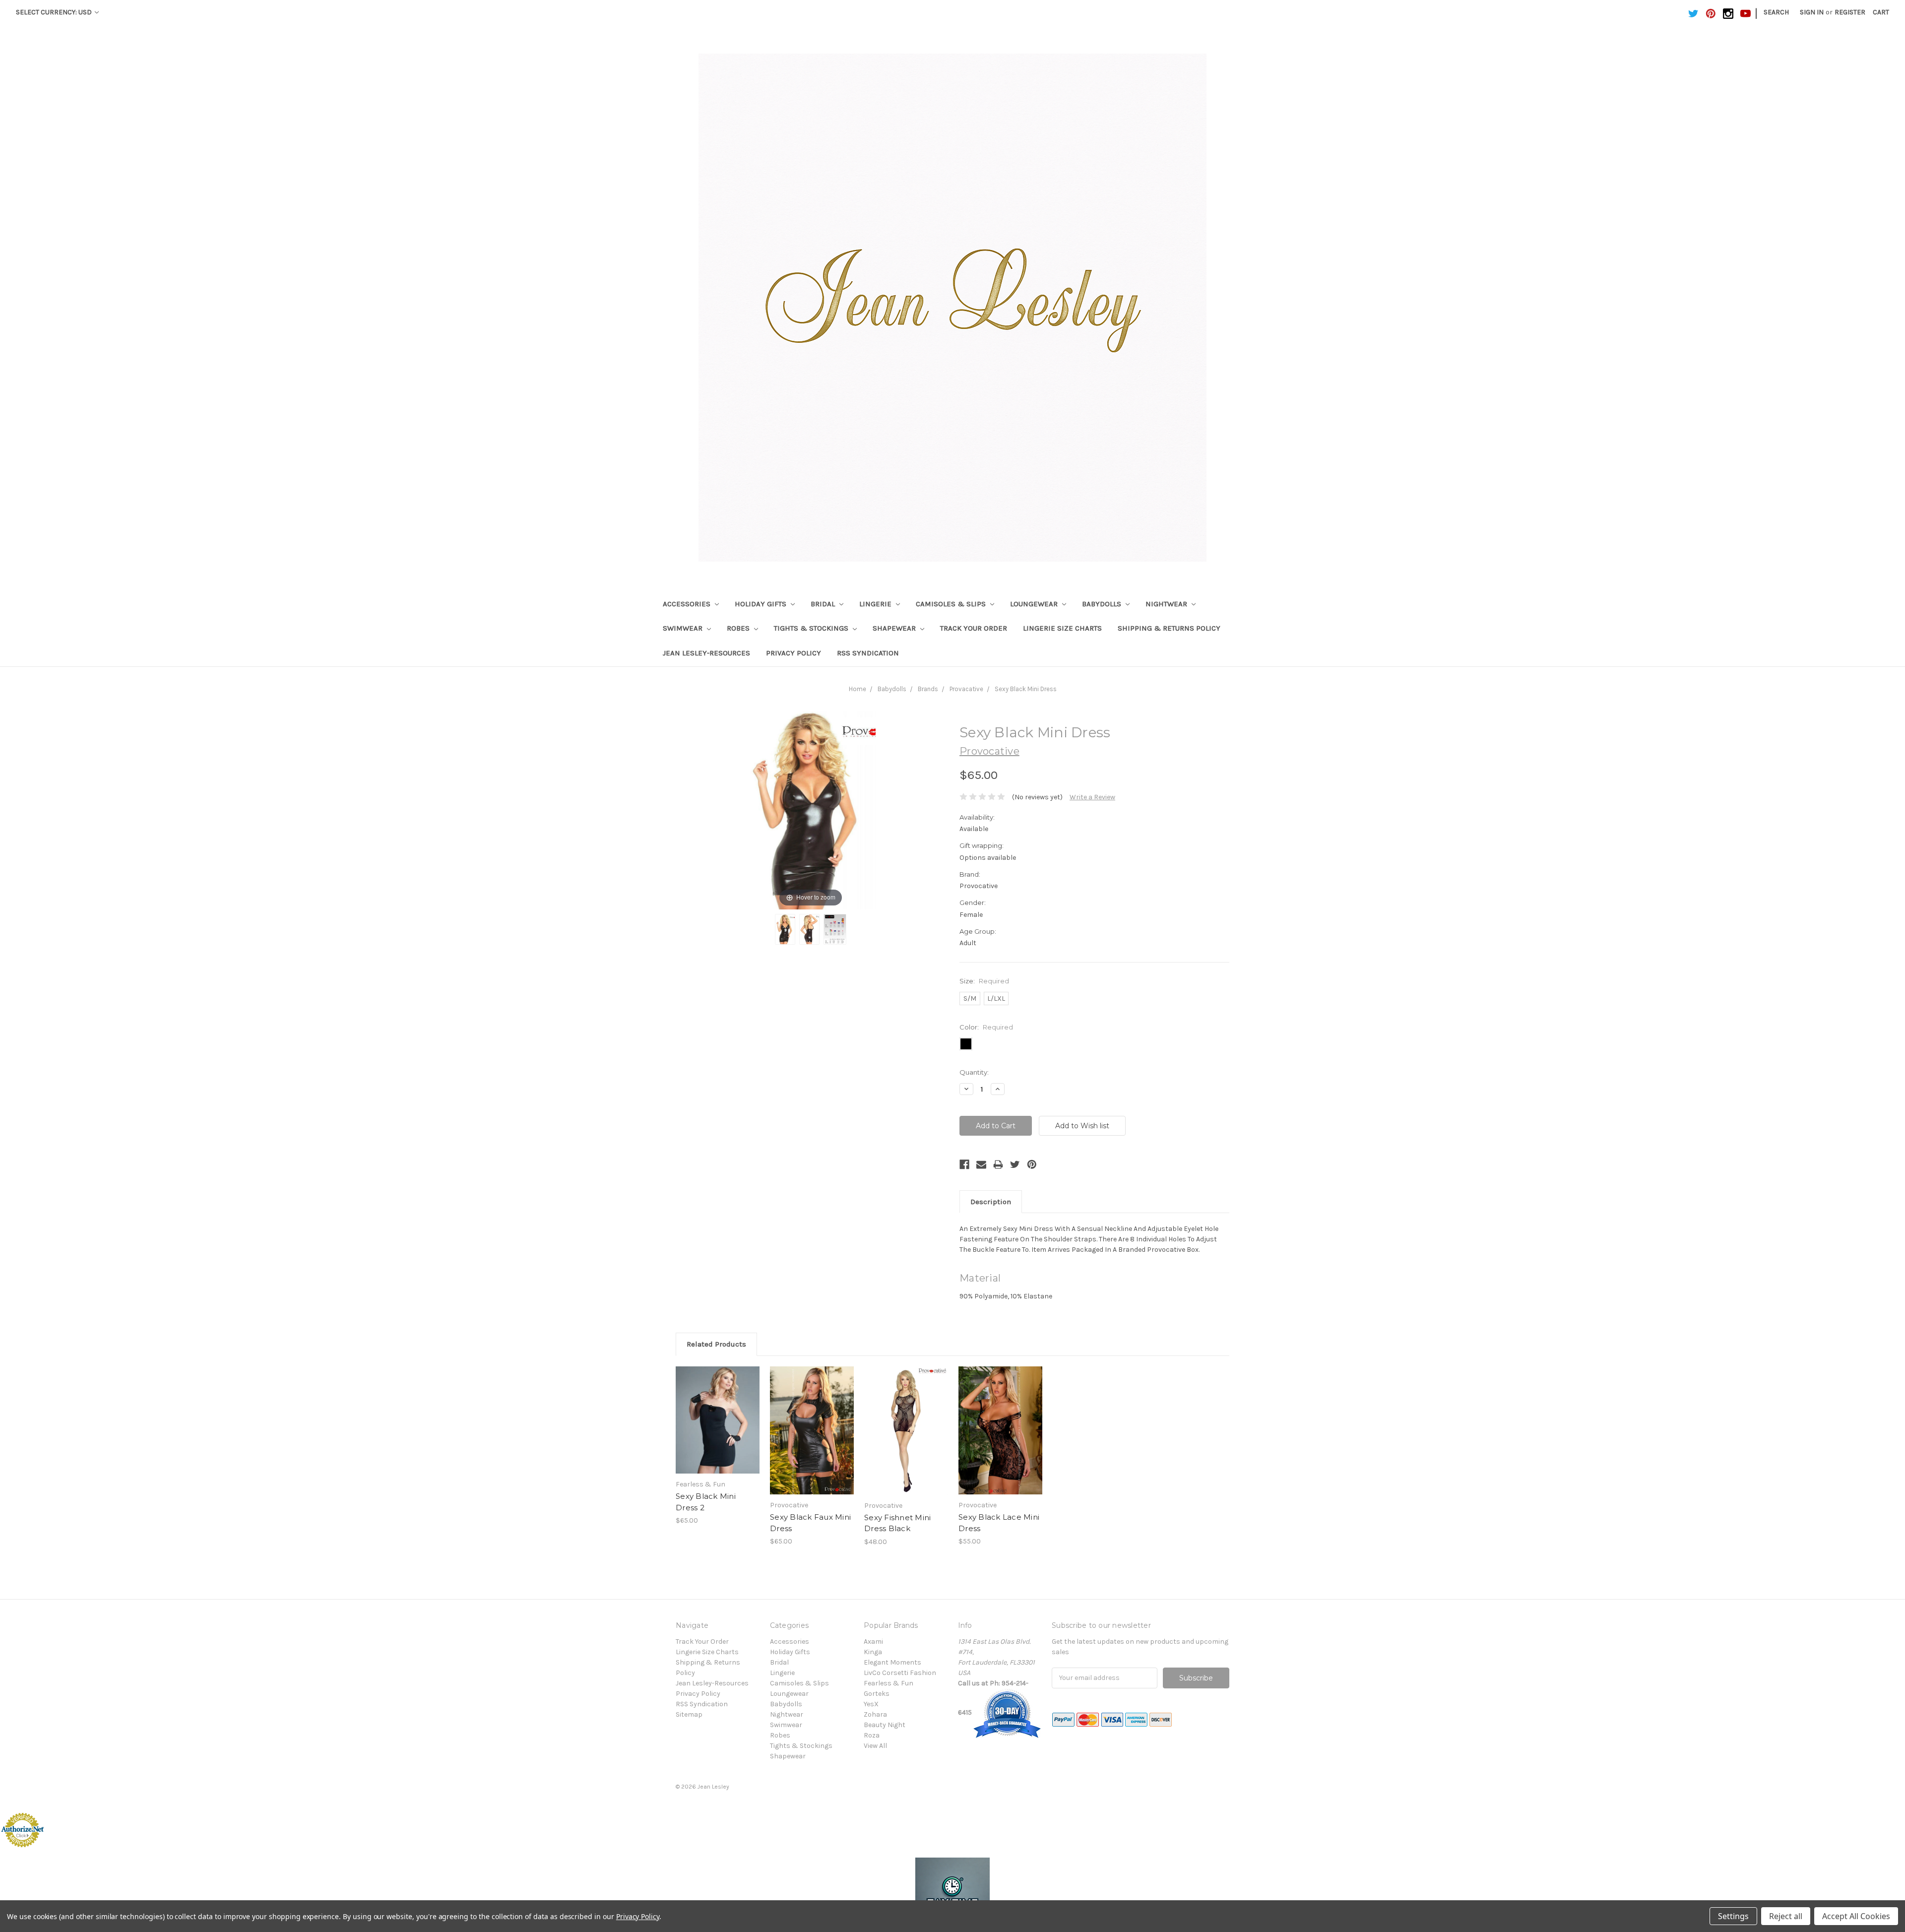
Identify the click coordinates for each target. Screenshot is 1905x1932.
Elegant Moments (892, 1662)
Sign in (1812, 12)
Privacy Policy (794, 653)
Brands (928, 689)
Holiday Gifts (762, 604)
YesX (871, 1704)
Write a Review (1092, 797)
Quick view (718, 1412)
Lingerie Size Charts (1062, 628)
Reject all (1786, 1916)
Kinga (873, 1652)
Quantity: (974, 1072)
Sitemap (689, 1714)
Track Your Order (974, 628)
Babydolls (1103, 604)
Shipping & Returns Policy (1169, 628)
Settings (1733, 1916)
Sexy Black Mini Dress (1026, 689)
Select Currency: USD (55, 12)
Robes (739, 628)
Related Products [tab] (716, 1344)
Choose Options (718, 1429)
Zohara (875, 1714)
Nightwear (1167, 604)
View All (875, 1746)
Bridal (824, 604)
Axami (873, 1642)
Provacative (966, 689)
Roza (872, 1735)
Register (1850, 12)
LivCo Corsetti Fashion (900, 1673)
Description (991, 1202)
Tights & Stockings (812, 628)
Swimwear (684, 628)
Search (1776, 12)
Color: (986, 1027)
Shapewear (895, 628)
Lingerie (876, 604)
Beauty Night (885, 1725)
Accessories (688, 604)
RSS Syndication (868, 653)
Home (857, 689)
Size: (984, 981)
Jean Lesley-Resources (706, 653)
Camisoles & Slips (952, 604)
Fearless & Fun (889, 1683)
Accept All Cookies (1856, 1916)
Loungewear (1035, 604)
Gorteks (877, 1694)
